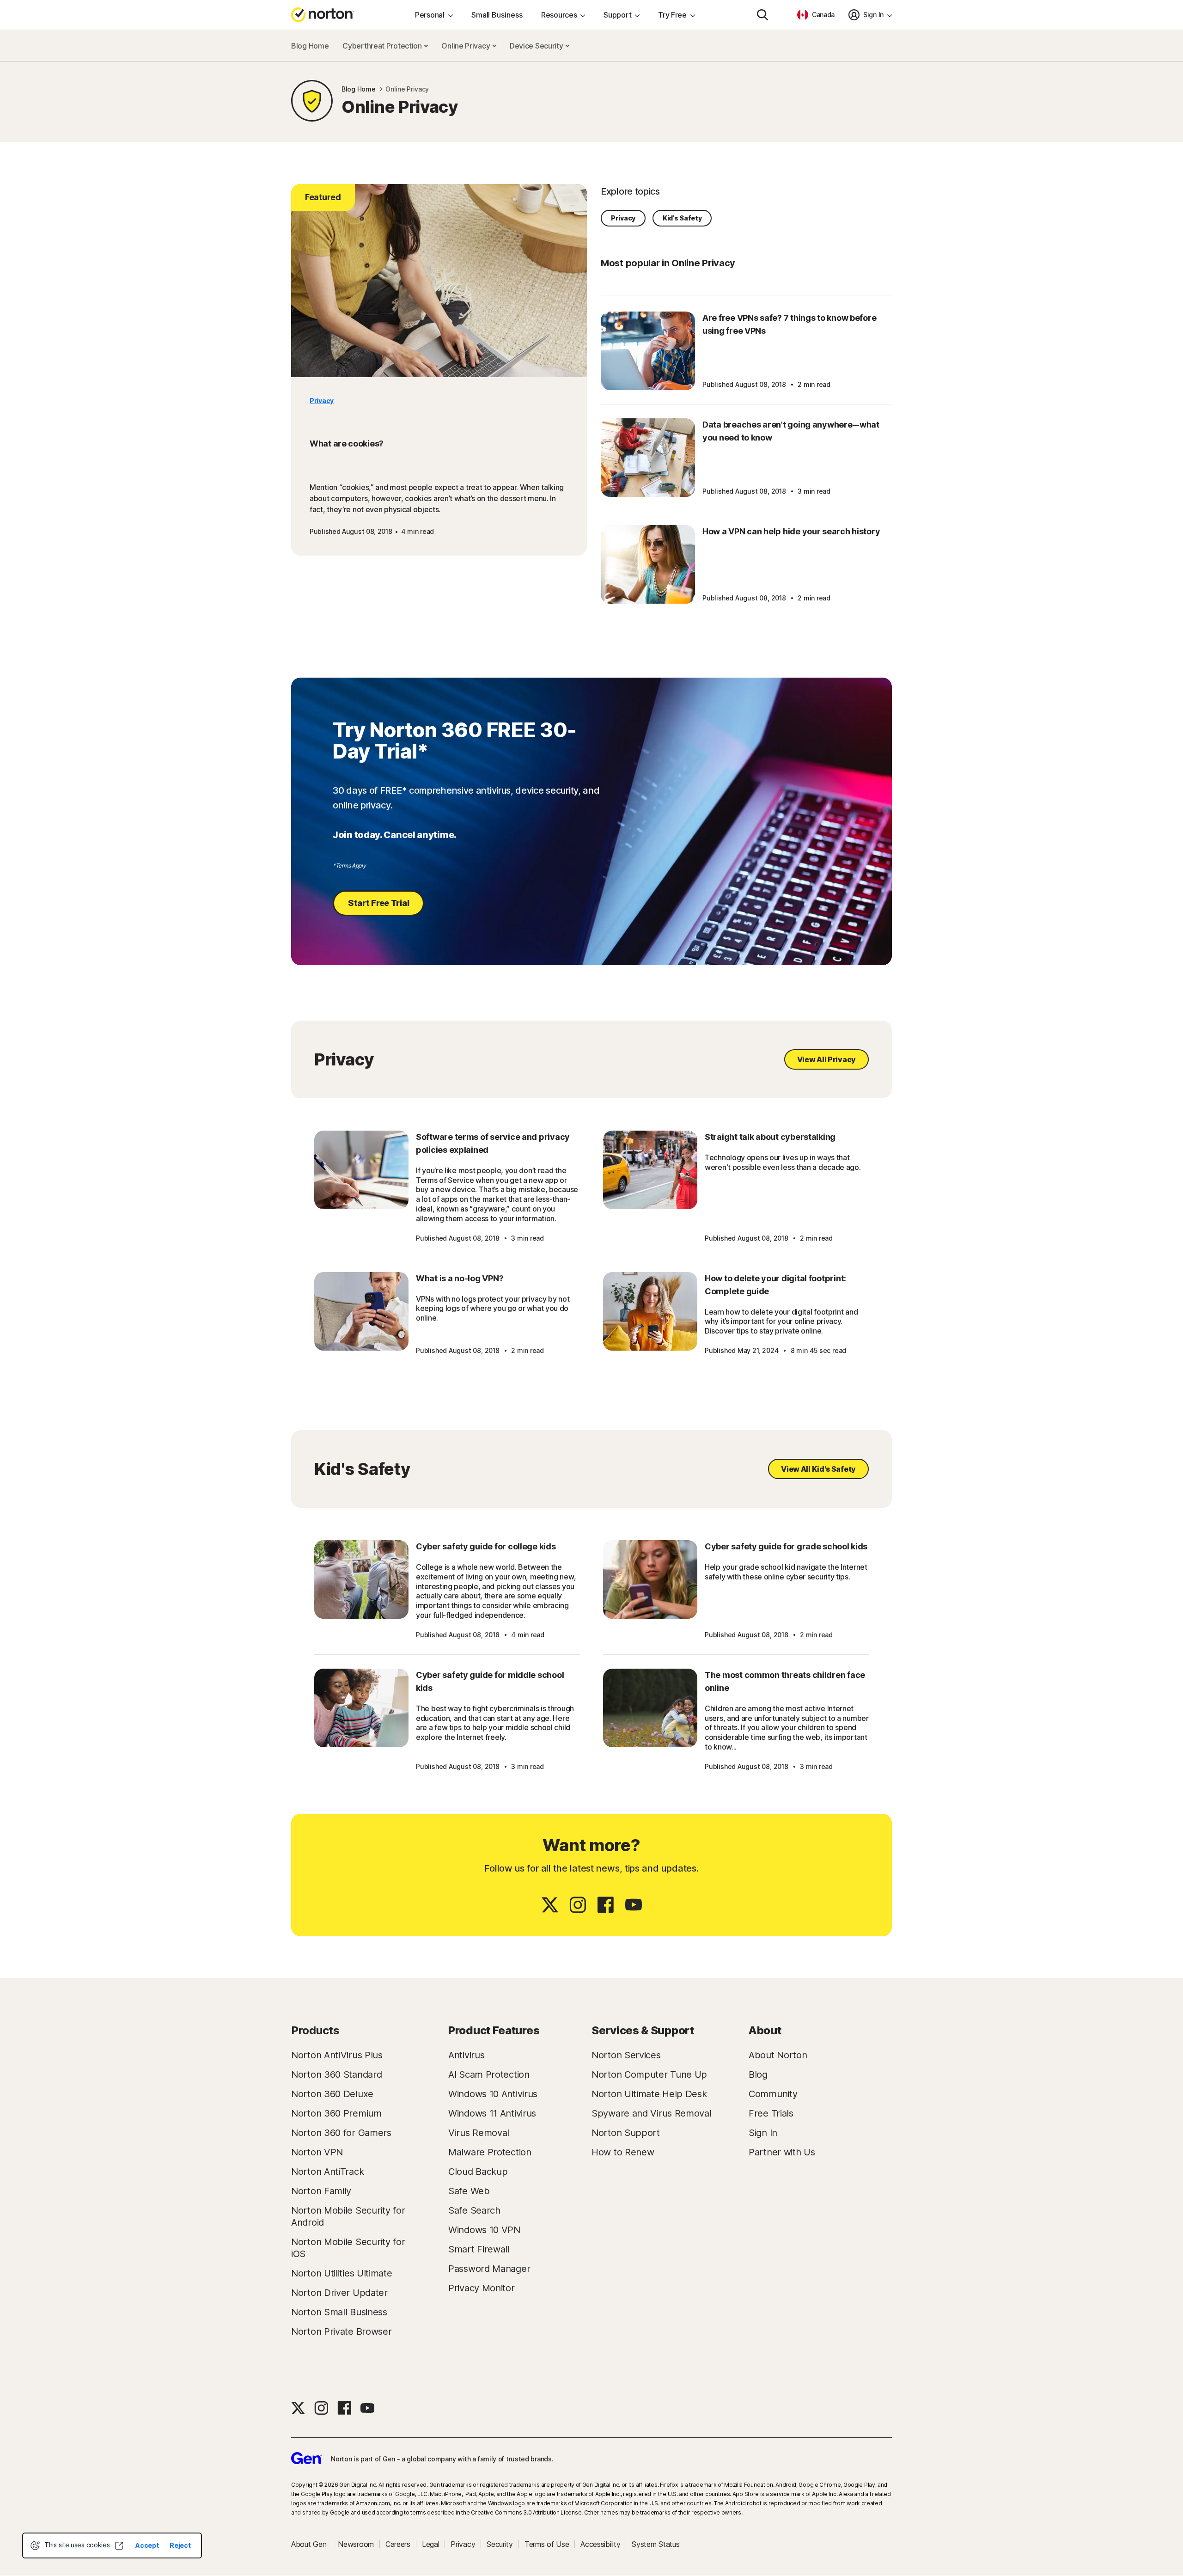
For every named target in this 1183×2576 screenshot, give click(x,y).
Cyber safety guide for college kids (486, 1546)
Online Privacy (466, 46)
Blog (758, 2074)
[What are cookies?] (439, 281)
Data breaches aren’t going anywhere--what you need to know (791, 431)
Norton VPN (317, 2152)
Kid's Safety (682, 218)
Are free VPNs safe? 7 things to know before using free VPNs (789, 324)
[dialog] (112, 2545)
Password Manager (489, 2269)
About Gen (309, 2544)
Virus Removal (479, 2133)
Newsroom (356, 2544)
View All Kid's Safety (818, 1469)
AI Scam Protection (489, 2074)
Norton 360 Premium (336, 2113)
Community (773, 2094)
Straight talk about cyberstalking (770, 1137)
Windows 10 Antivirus (493, 2094)
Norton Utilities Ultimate (342, 2273)
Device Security (537, 46)
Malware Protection (490, 2152)
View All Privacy (826, 1059)
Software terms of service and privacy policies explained (493, 1143)
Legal (431, 2544)
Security (500, 2544)
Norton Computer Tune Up (649, 2074)
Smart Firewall (479, 2249)
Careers (398, 2544)
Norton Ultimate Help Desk (649, 2094)
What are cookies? (347, 444)
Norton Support (626, 2133)
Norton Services (626, 2055)
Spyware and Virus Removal (652, 2113)
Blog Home (310, 46)
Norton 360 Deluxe (332, 2094)
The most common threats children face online (785, 1681)
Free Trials (771, 2113)
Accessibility (600, 2544)
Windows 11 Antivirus (492, 2113)
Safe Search (474, 2210)
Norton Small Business (339, 2312)
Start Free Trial (378, 903)
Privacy (322, 401)
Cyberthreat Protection (383, 46)
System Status (656, 2544)
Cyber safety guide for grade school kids (786, 1546)
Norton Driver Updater (339, 2293)
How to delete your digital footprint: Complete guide (775, 1285)
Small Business (497, 15)
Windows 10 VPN (484, 2230)
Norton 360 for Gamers (341, 2133)
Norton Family (321, 2191)
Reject (180, 2545)
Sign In (763, 2133)
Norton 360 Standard (336, 2074)
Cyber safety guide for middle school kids (490, 1681)
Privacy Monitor (482, 2288)
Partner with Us (782, 2152)
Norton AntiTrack (327, 2172)
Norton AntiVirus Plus (337, 2055)
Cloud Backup (478, 2172)
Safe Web (469, 2191)
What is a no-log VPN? (460, 1278)
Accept (147, 2545)
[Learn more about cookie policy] (119, 2545)
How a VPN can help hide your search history (791, 531)
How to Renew (623, 2152)
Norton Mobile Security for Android (348, 2216)
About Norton (778, 2055)
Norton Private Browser (341, 2331)
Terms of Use (547, 2544)
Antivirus (466, 2055)
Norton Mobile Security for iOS (348, 2248)
